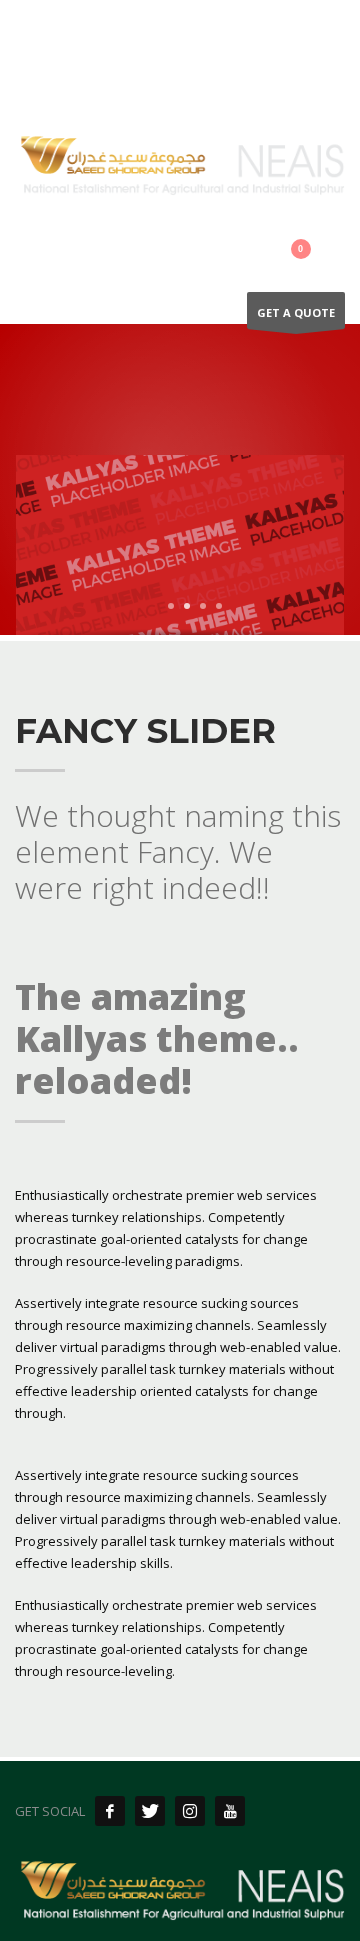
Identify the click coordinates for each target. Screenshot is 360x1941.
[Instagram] (90, 30)
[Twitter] (60, 30)
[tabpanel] (180, 547)
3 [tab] (203, 606)
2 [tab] (187, 606)
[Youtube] (120, 30)
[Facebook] (30, 30)
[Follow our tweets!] (150, 1811)
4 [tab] (219, 606)
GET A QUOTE (296, 312)
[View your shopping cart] (312, 252)
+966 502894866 (189, 77)
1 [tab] (171, 606)
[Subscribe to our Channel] (230, 1811)
